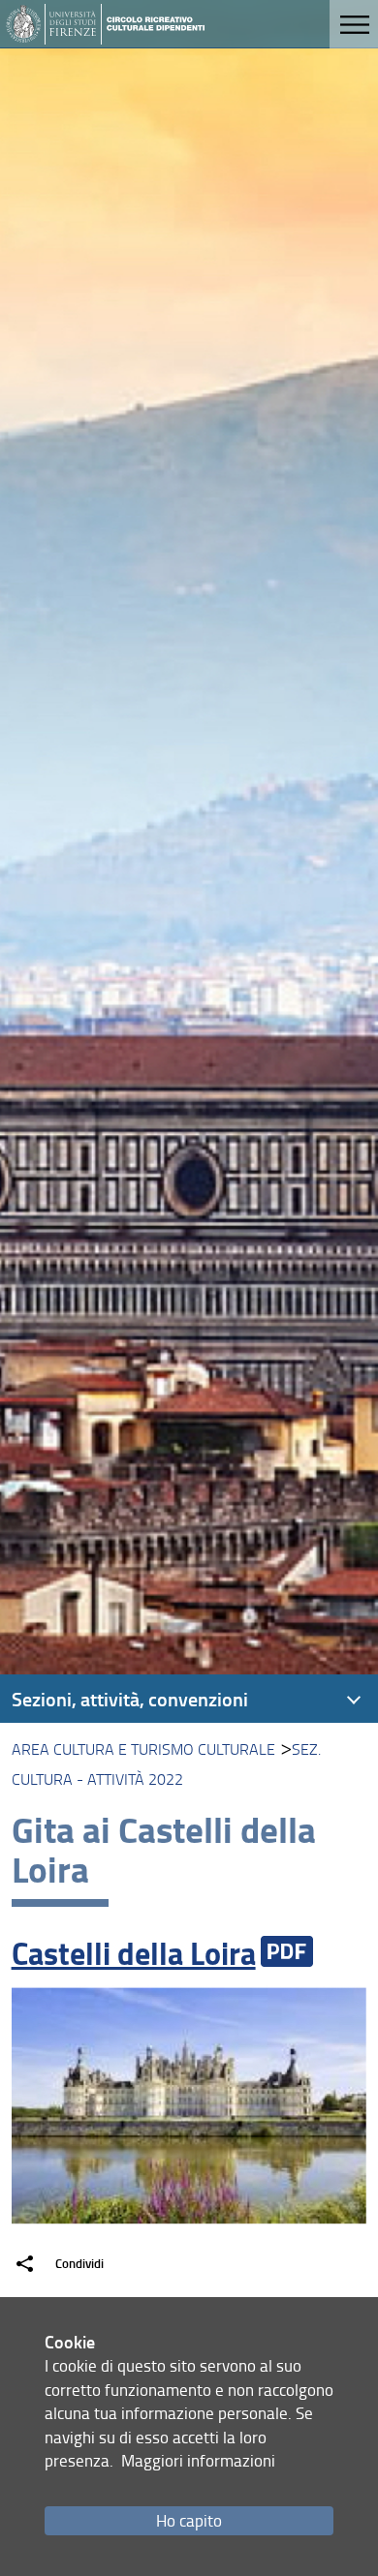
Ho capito (189, 2520)
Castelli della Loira (134, 1953)
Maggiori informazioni (198, 2460)
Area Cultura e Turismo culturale (143, 1749)
